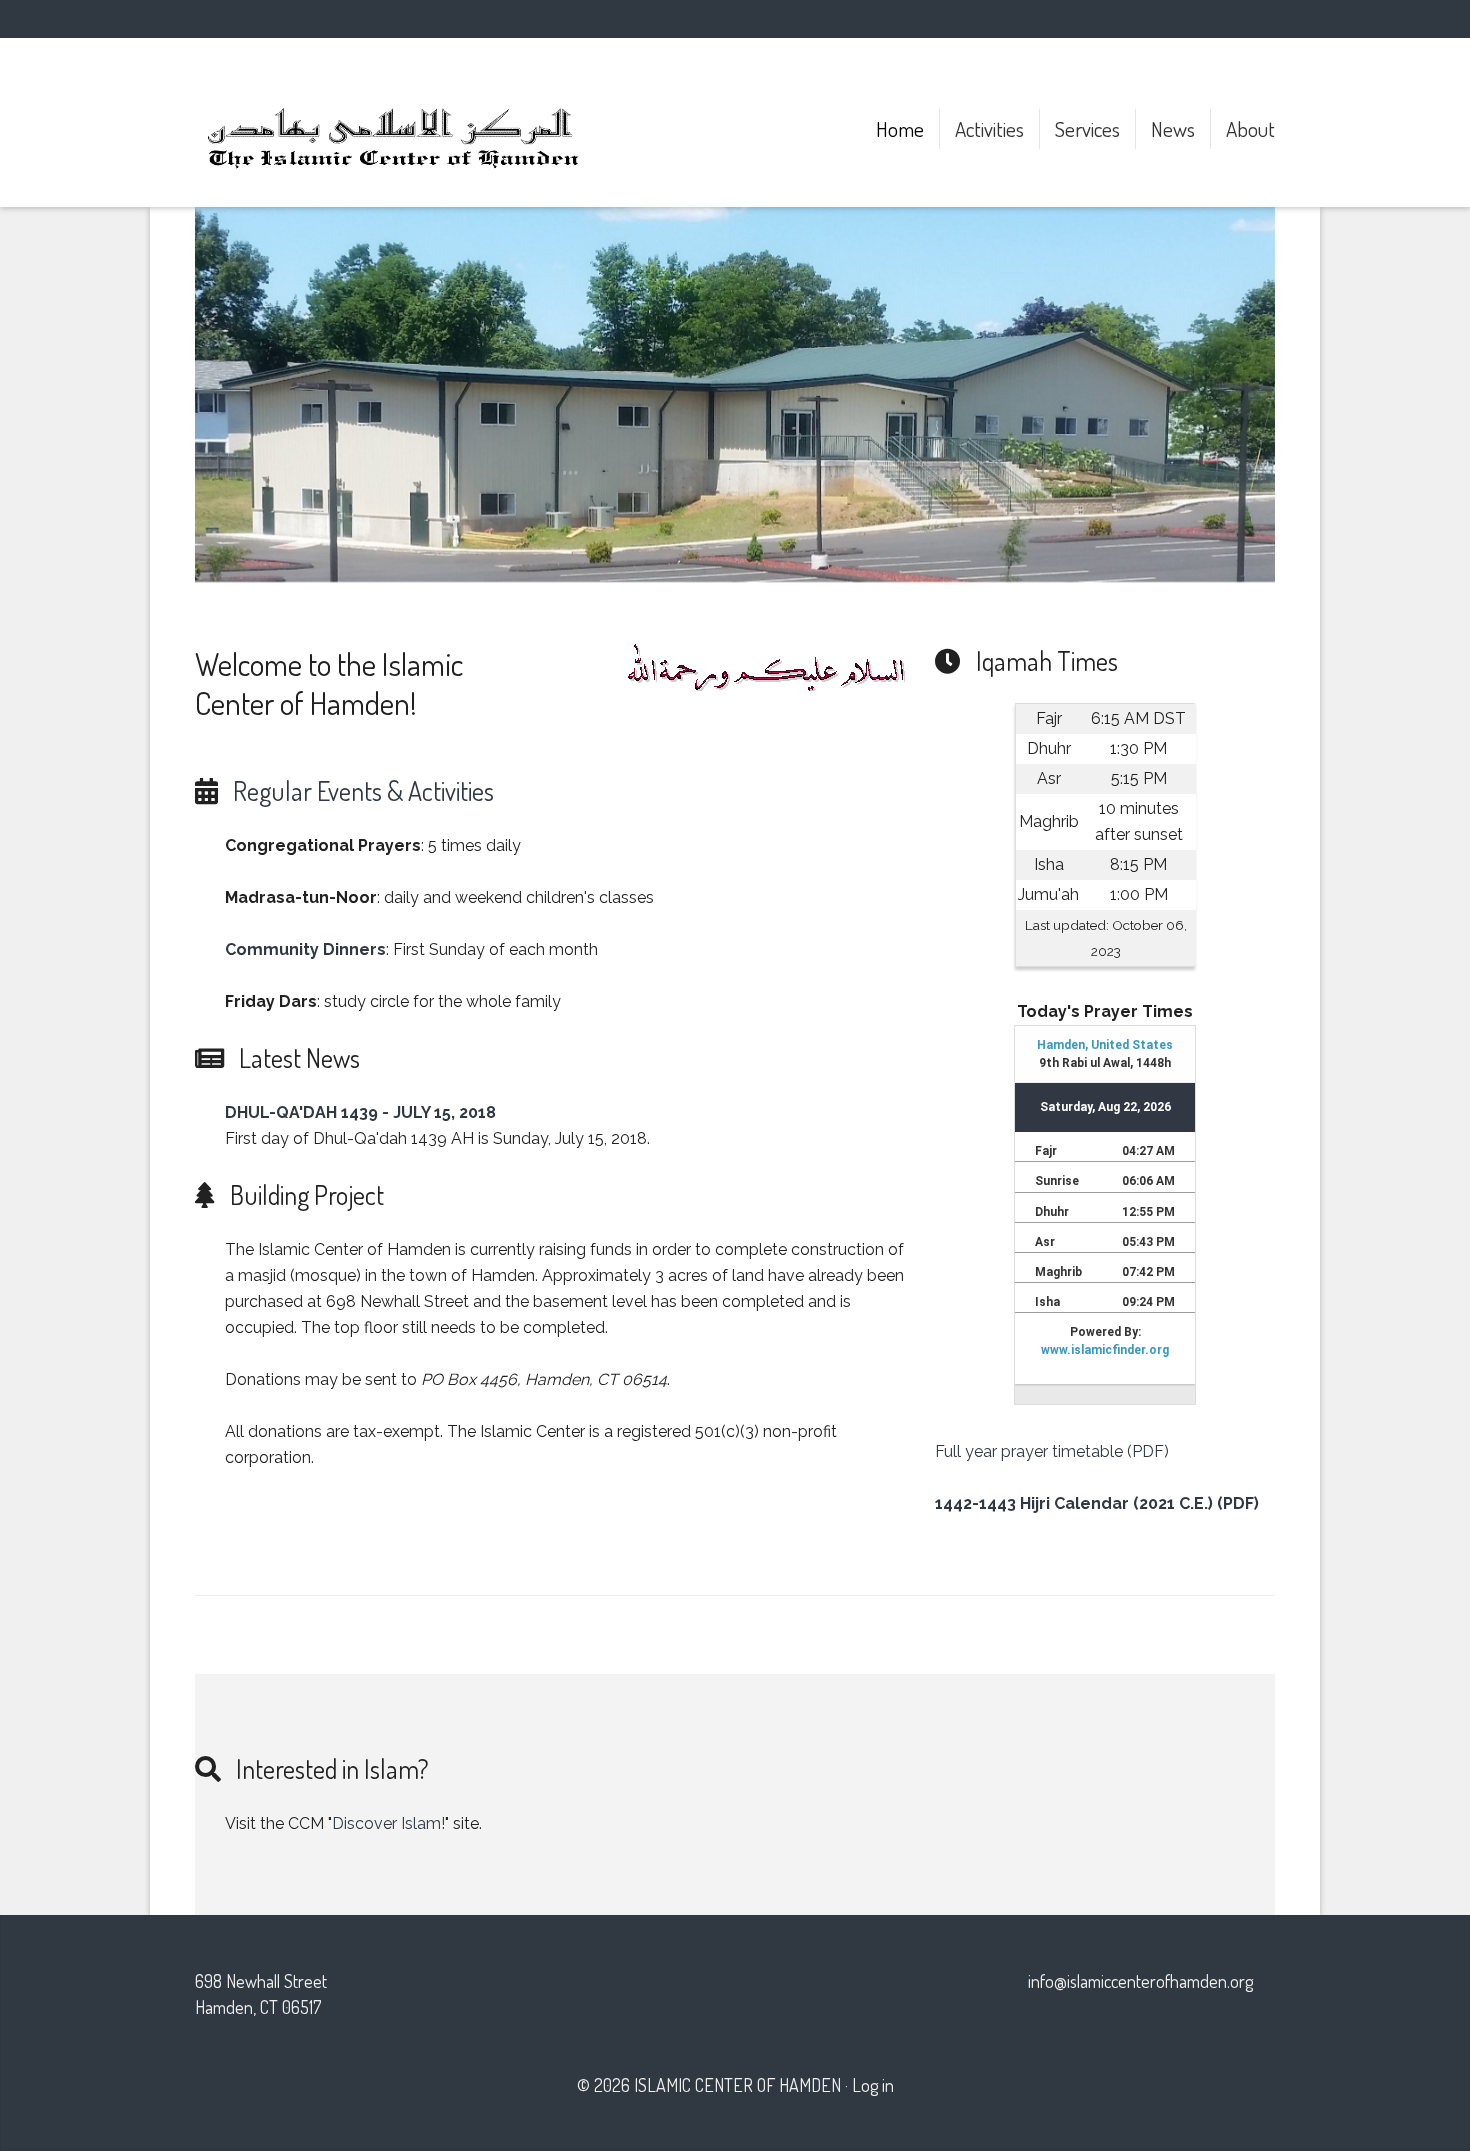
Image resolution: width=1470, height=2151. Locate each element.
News (1173, 128)
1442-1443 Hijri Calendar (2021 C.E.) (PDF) (1097, 1503)
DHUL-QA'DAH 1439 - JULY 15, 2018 (360, 1112)
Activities (989, 128)
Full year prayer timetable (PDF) (1052, 1451)
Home (900, 128)
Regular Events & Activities (363, 790)
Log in (873, 2085)
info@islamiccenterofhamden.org (1140, 1981)
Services (1087, 128)
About (1250, 128)
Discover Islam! (388, 1823)
